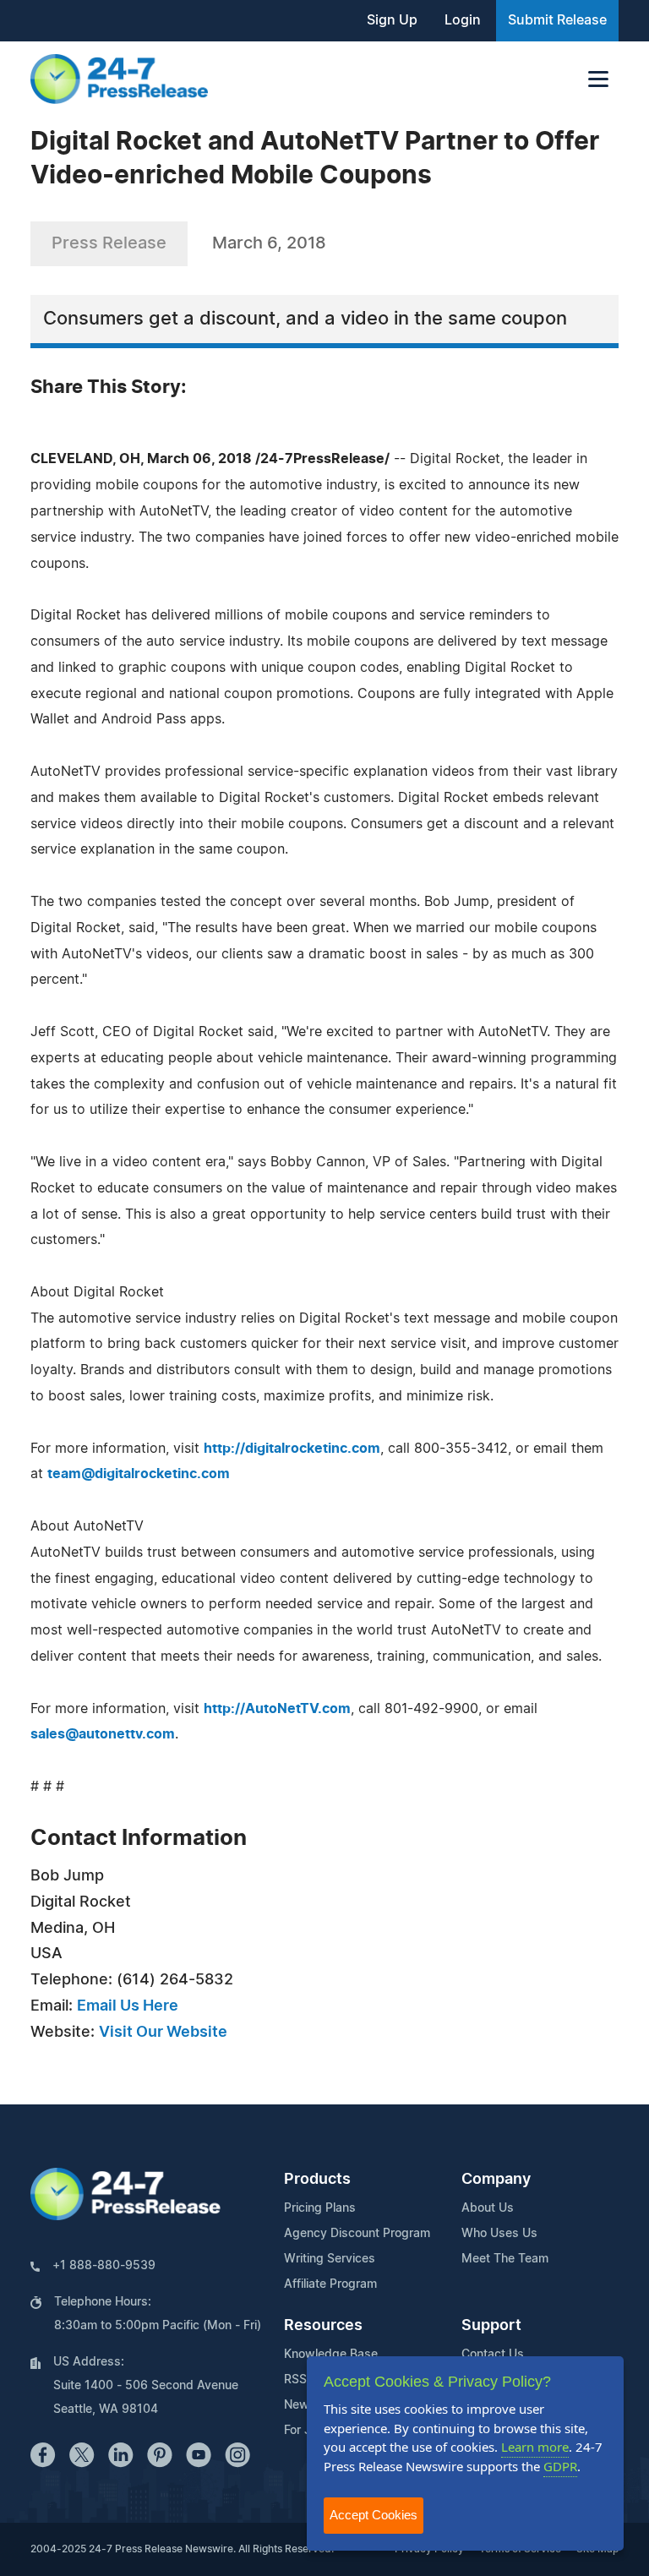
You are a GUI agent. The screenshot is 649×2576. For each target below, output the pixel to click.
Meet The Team (505, 2259)
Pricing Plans (320, 2208)
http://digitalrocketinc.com (292, 1449)
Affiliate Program (330, 2284)
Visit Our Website (163, 2033)
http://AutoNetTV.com (277, 1709)
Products (317, 2180)
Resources (323, 2326)
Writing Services (330, 2259)
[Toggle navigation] (598, 79)
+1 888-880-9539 (104, 2266)
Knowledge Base (331, 2355)
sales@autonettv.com (103, 1734)
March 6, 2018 (269, 243)
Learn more (535, 2447)
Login (463, 20)
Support (491, 2326)
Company (496, 2180)
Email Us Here (128, 2006)
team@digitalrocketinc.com (139, 1474)
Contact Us (493, 2355)
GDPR (560, 2466)
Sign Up (392, 20)
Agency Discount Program (357, 2234)
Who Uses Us (499, 2234)
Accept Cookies (374, 2515)
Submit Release (557, 20)
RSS (295, 2380)
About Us (488, 2208)
